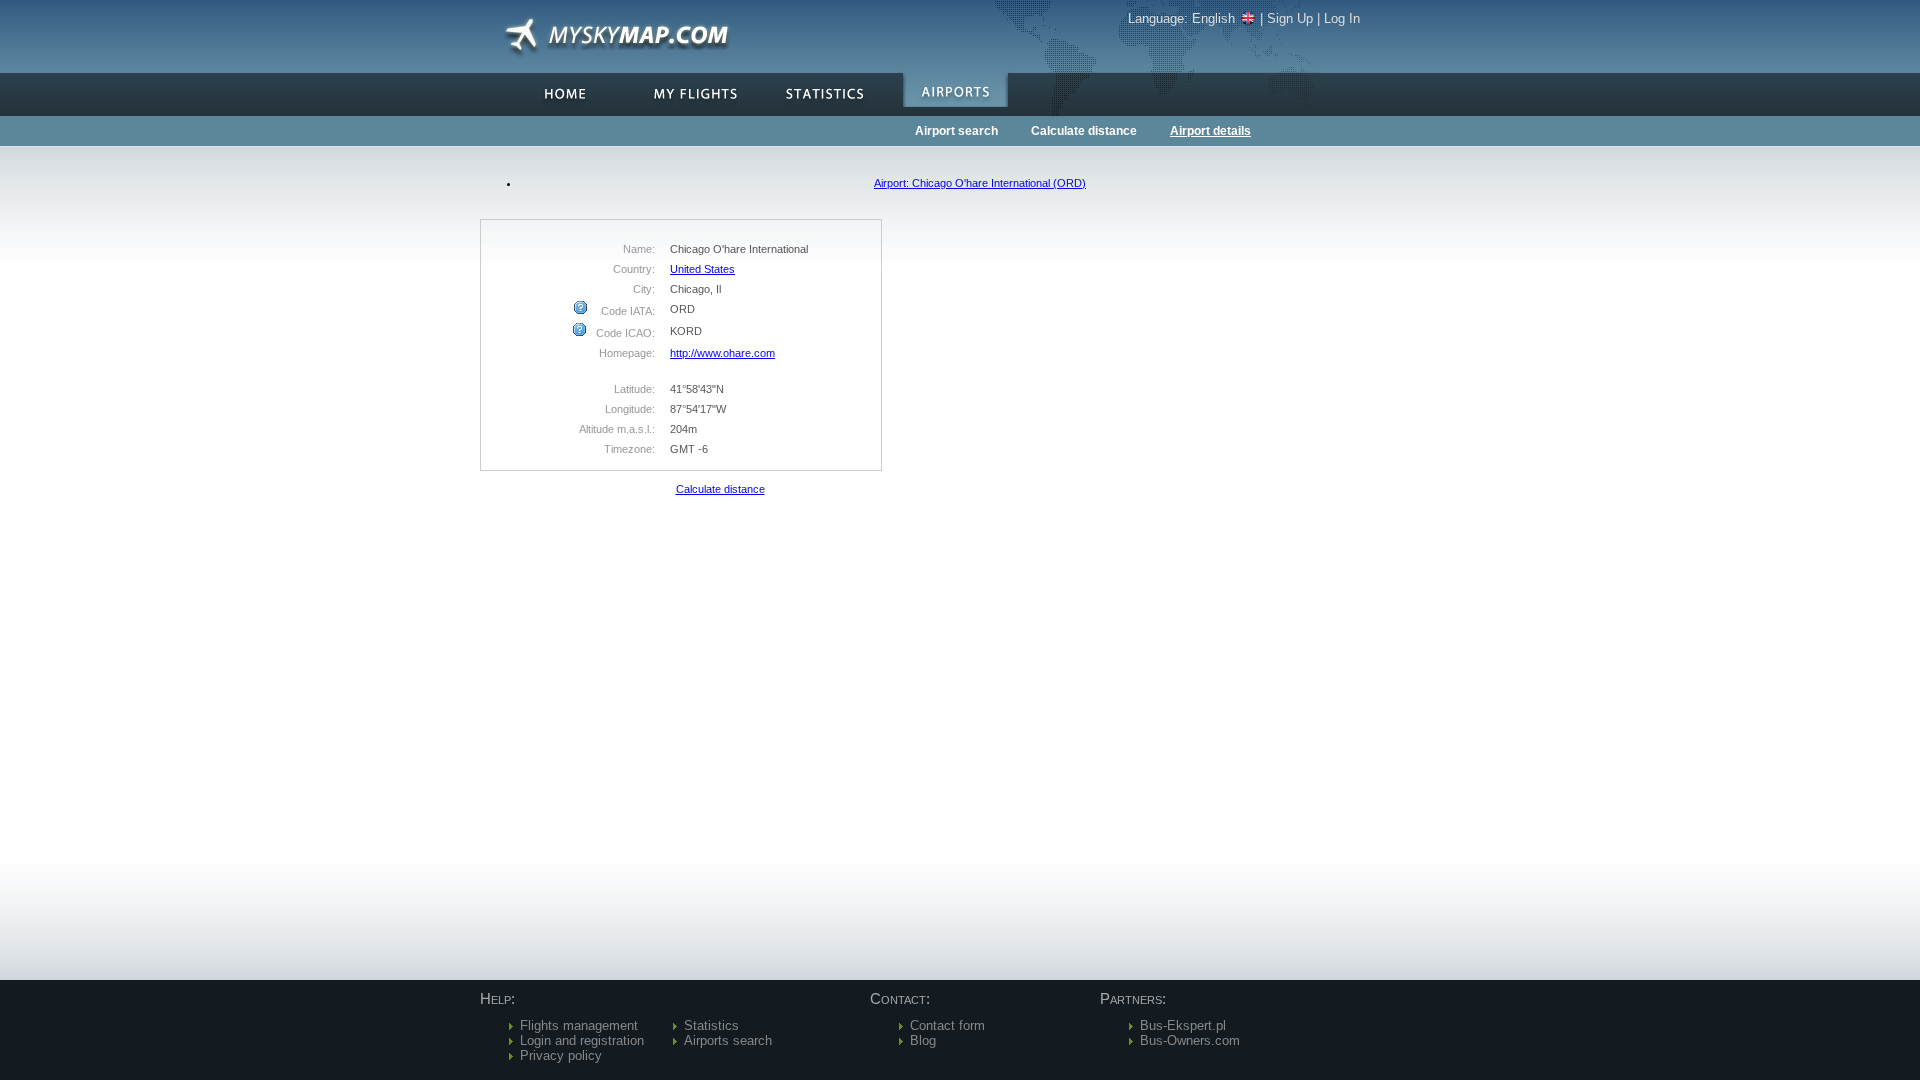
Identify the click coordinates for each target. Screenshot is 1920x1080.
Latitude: (634, 389)
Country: (634, 269)
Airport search (956, 131)
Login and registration (582, 1040)
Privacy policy (561, 1055)
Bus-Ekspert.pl (1183, 1025)
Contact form (947, 1025)
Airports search (728, 1040)
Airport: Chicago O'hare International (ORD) (980, 183)
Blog (923, 1040)
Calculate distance (1084, 131)
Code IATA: (626, 311)
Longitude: (630, 409)
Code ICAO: (624, 333)
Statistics (711, 1025)
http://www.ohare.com (722, 353)
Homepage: (627, 353)
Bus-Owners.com (1190, 1040)
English (1213, 18)
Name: (639, 249)
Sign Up (1290, 18)
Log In (1342, 18)
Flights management (579, 1025)
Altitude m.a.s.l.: (617, 429)
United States (702, 269)
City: (644, 289)
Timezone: (629, 449)
